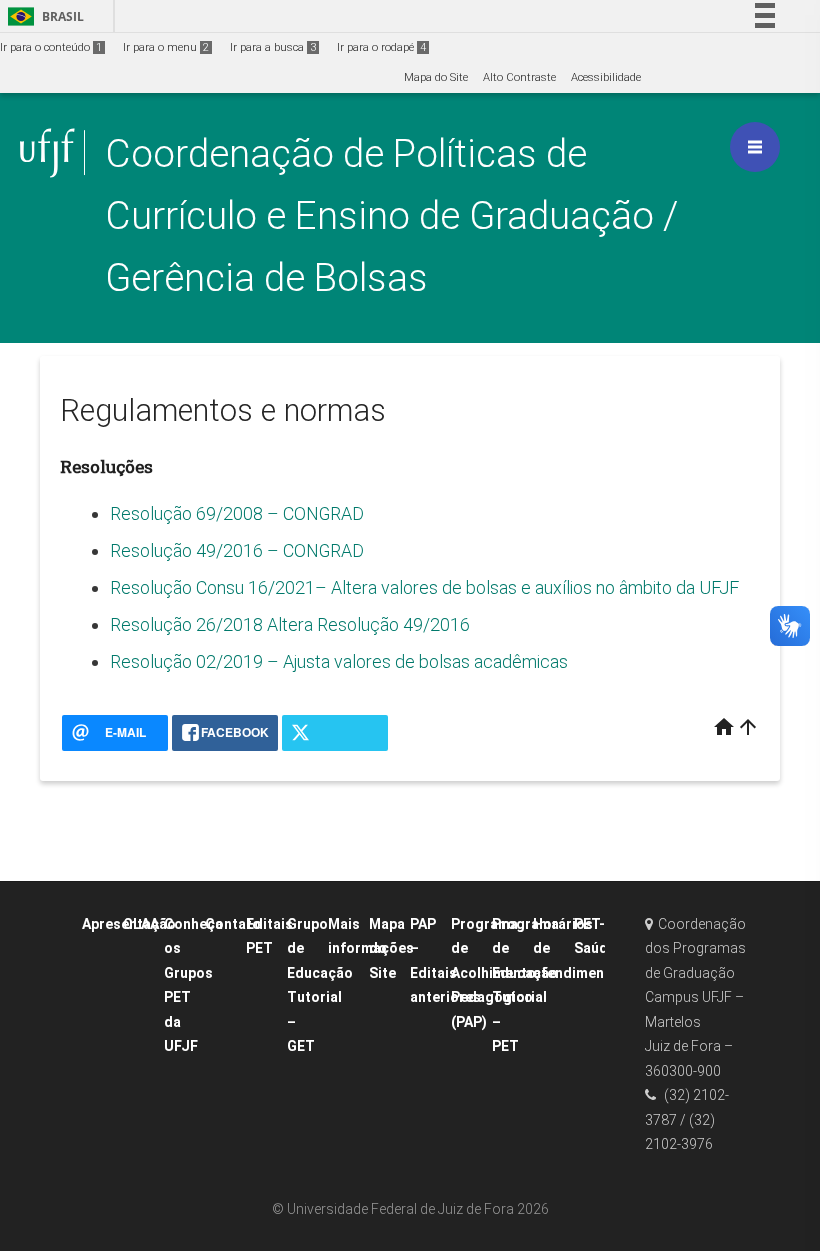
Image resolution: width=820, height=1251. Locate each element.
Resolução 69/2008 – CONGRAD (237, 513)
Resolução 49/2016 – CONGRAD (237, 550)
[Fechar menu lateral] (755, 147)
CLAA (141, 924)
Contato (233, 924)
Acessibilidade (606, 77)
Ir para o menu (166, 47)
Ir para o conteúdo (51, 47)
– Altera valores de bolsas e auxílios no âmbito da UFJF (527, 587)
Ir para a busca (273, 47)
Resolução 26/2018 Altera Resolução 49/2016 (290, 624)
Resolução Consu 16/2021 (212, 587)
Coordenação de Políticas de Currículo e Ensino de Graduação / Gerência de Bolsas (391, 215)
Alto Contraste (519, 77)
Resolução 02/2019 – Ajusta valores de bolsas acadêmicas (339, 661)
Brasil (42, 16)
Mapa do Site (436, 77)
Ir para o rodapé (381, 47)
